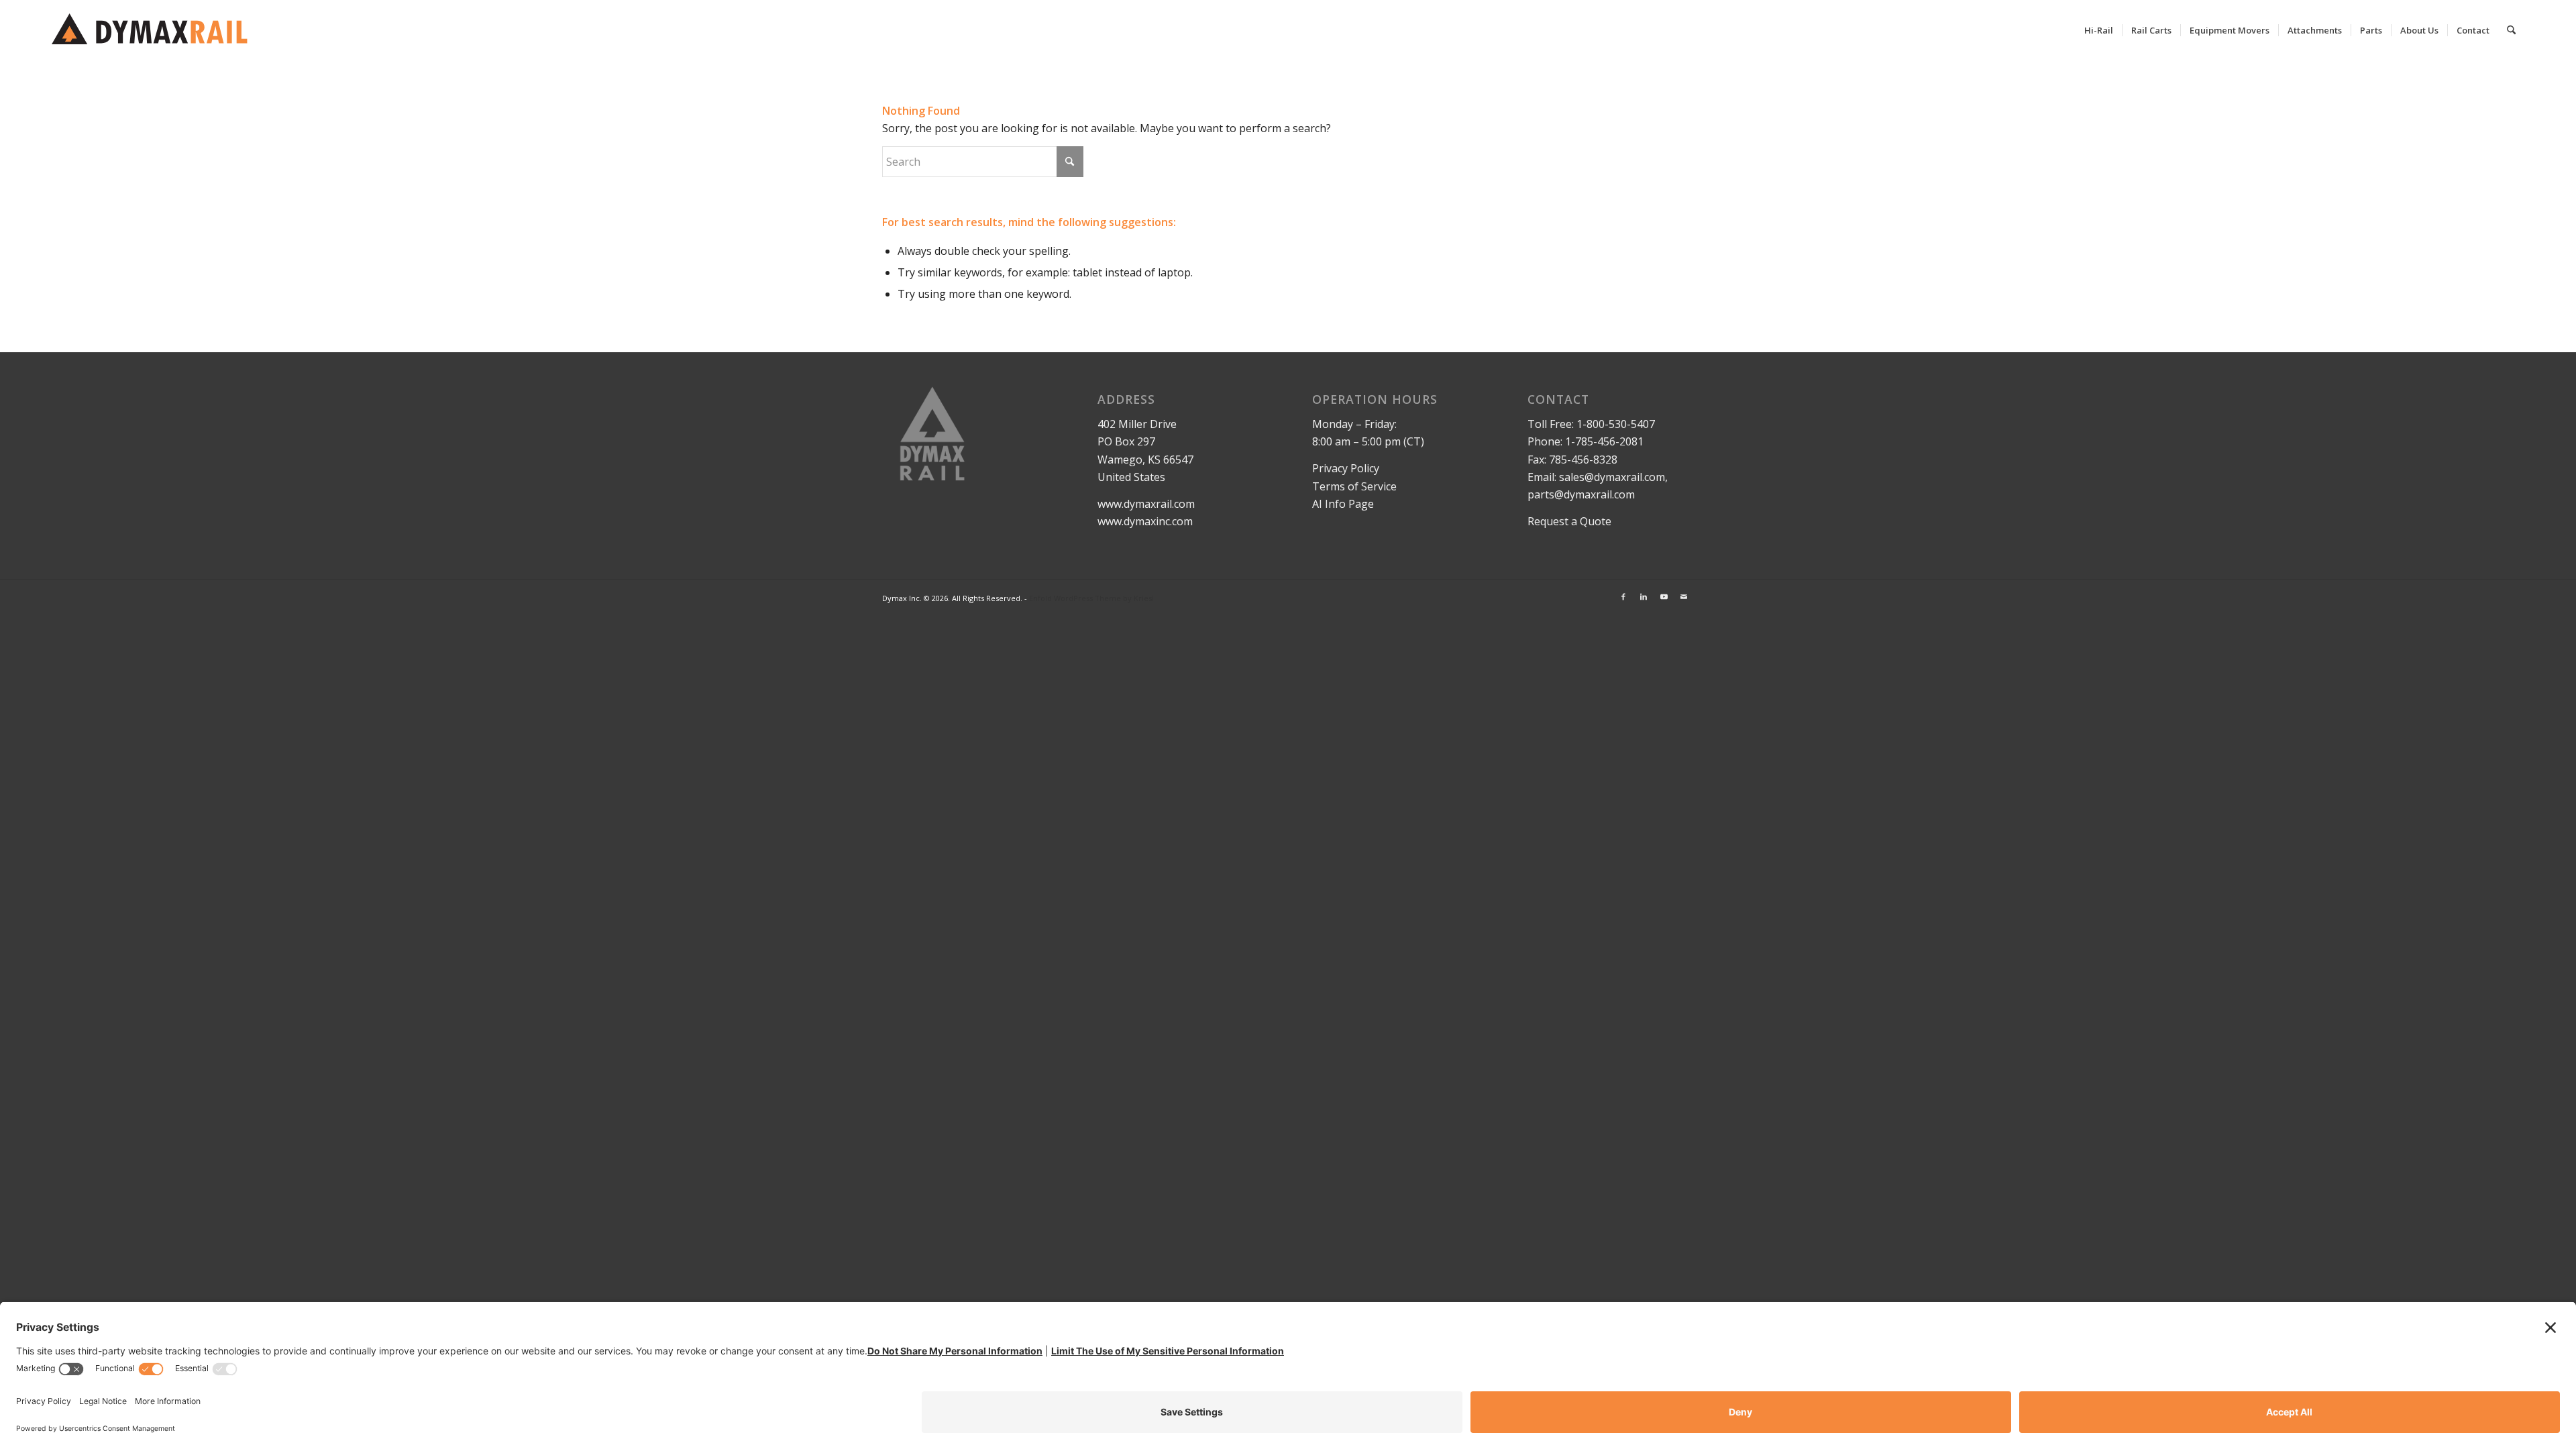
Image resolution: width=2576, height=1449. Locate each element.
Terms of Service (1354, 486)
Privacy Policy (1346, 468)
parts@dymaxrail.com (1581, 494)
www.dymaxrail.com (1146, 504)
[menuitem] (2099, 30)
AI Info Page (1343, 504)
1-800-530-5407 (1616, 424)
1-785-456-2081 (1604, 441)
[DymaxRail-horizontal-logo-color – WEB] (154, 30)
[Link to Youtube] (1664, 596)
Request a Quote (1569, 521)
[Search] (2511, 30)
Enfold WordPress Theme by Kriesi (1091, 598)
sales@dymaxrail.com (1612, 477)
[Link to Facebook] (1623, 596)
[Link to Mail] (1684, 596)
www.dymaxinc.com (1145, 521)
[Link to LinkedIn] (1644, 596)
